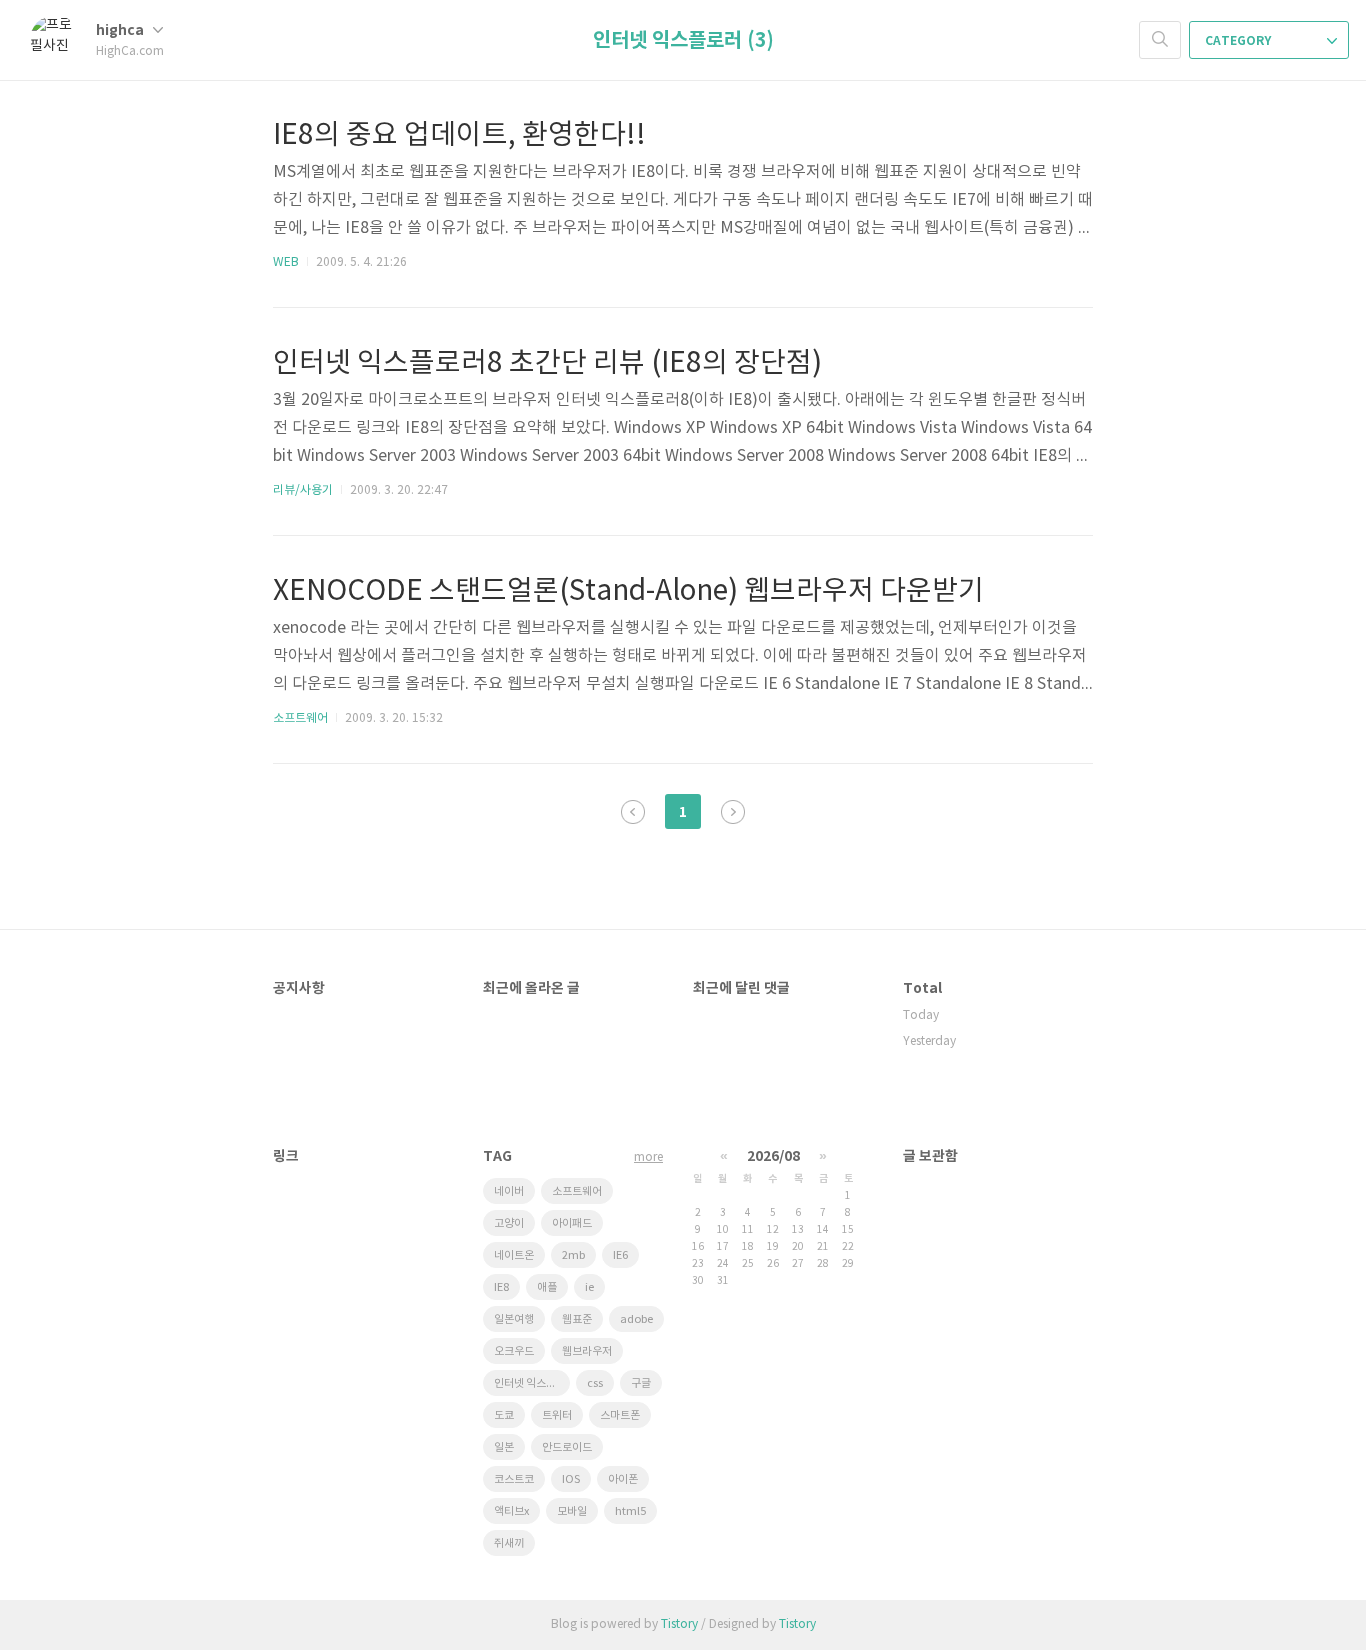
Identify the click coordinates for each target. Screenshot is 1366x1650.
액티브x (511, 1511)
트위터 (557, 1415)
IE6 (620, 1255)
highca (121, 30)
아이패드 (572, 1223)
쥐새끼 (509, 1543)
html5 (630, 1511)
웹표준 (577, 1319)
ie (589, 1287)
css (595, 1383)
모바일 (572, 1511)
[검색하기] (1160, 40)
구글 (641, 1383)
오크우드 (514, 1351)
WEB (286, 262)
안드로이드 (567, 1447)
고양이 (509, 1223)
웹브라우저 (587, 1351)
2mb (573, 1255)
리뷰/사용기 (303, 490)
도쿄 (504, 1415)
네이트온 (514, 1255)
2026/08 (773, 1156)
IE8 (501, 1287)
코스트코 (514, 1479)
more (648, 1157)
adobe (636, 1319)
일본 (504, 1447)
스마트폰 (620, 1415)
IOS (571, 1479)
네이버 (509, 1191)
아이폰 (623, 1479)
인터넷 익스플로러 (532, 1383)
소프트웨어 (300, 718)
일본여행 (514, 1319)
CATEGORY (1239, 41)
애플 (547, 1287)
